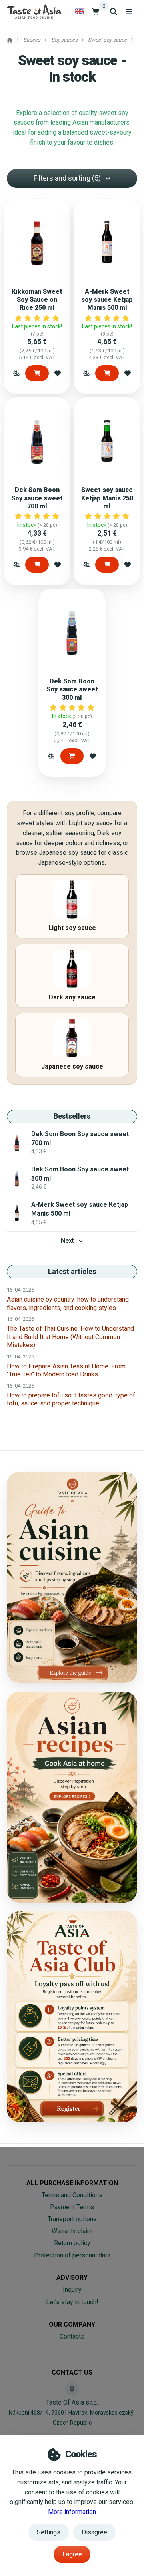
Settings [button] (49, 2532)
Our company (72, 2324)
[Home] (34, 11)
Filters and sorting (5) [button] (67, 178)
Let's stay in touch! (72, 2302)
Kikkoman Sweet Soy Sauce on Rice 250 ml (37, 300)
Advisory (72, 2278)
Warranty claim (72, 2231)
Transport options (72, 2219)
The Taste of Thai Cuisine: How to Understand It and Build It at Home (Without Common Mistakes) (70, 1337)
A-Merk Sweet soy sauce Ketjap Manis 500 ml (107, 300)
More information (72, 2512)
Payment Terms (72, 2207)
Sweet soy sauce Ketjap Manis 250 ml (107, 498)
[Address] (72, 2389)
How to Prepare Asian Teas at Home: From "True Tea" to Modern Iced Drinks (66, 1370)
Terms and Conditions (72, 2195)
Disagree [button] (94, 2532)
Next (67, 1241)
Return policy (72, 2243)
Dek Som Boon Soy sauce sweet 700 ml (37, 498)
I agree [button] (72, 2554)
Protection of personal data (72, 2255)
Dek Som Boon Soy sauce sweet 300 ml (72, 689)
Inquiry (72, 2290)
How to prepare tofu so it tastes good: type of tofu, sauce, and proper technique (71, 1399)
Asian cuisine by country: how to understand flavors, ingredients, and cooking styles (68, 1303)
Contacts (72, 2336)
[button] (16, 373)
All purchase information (72, 2183)
